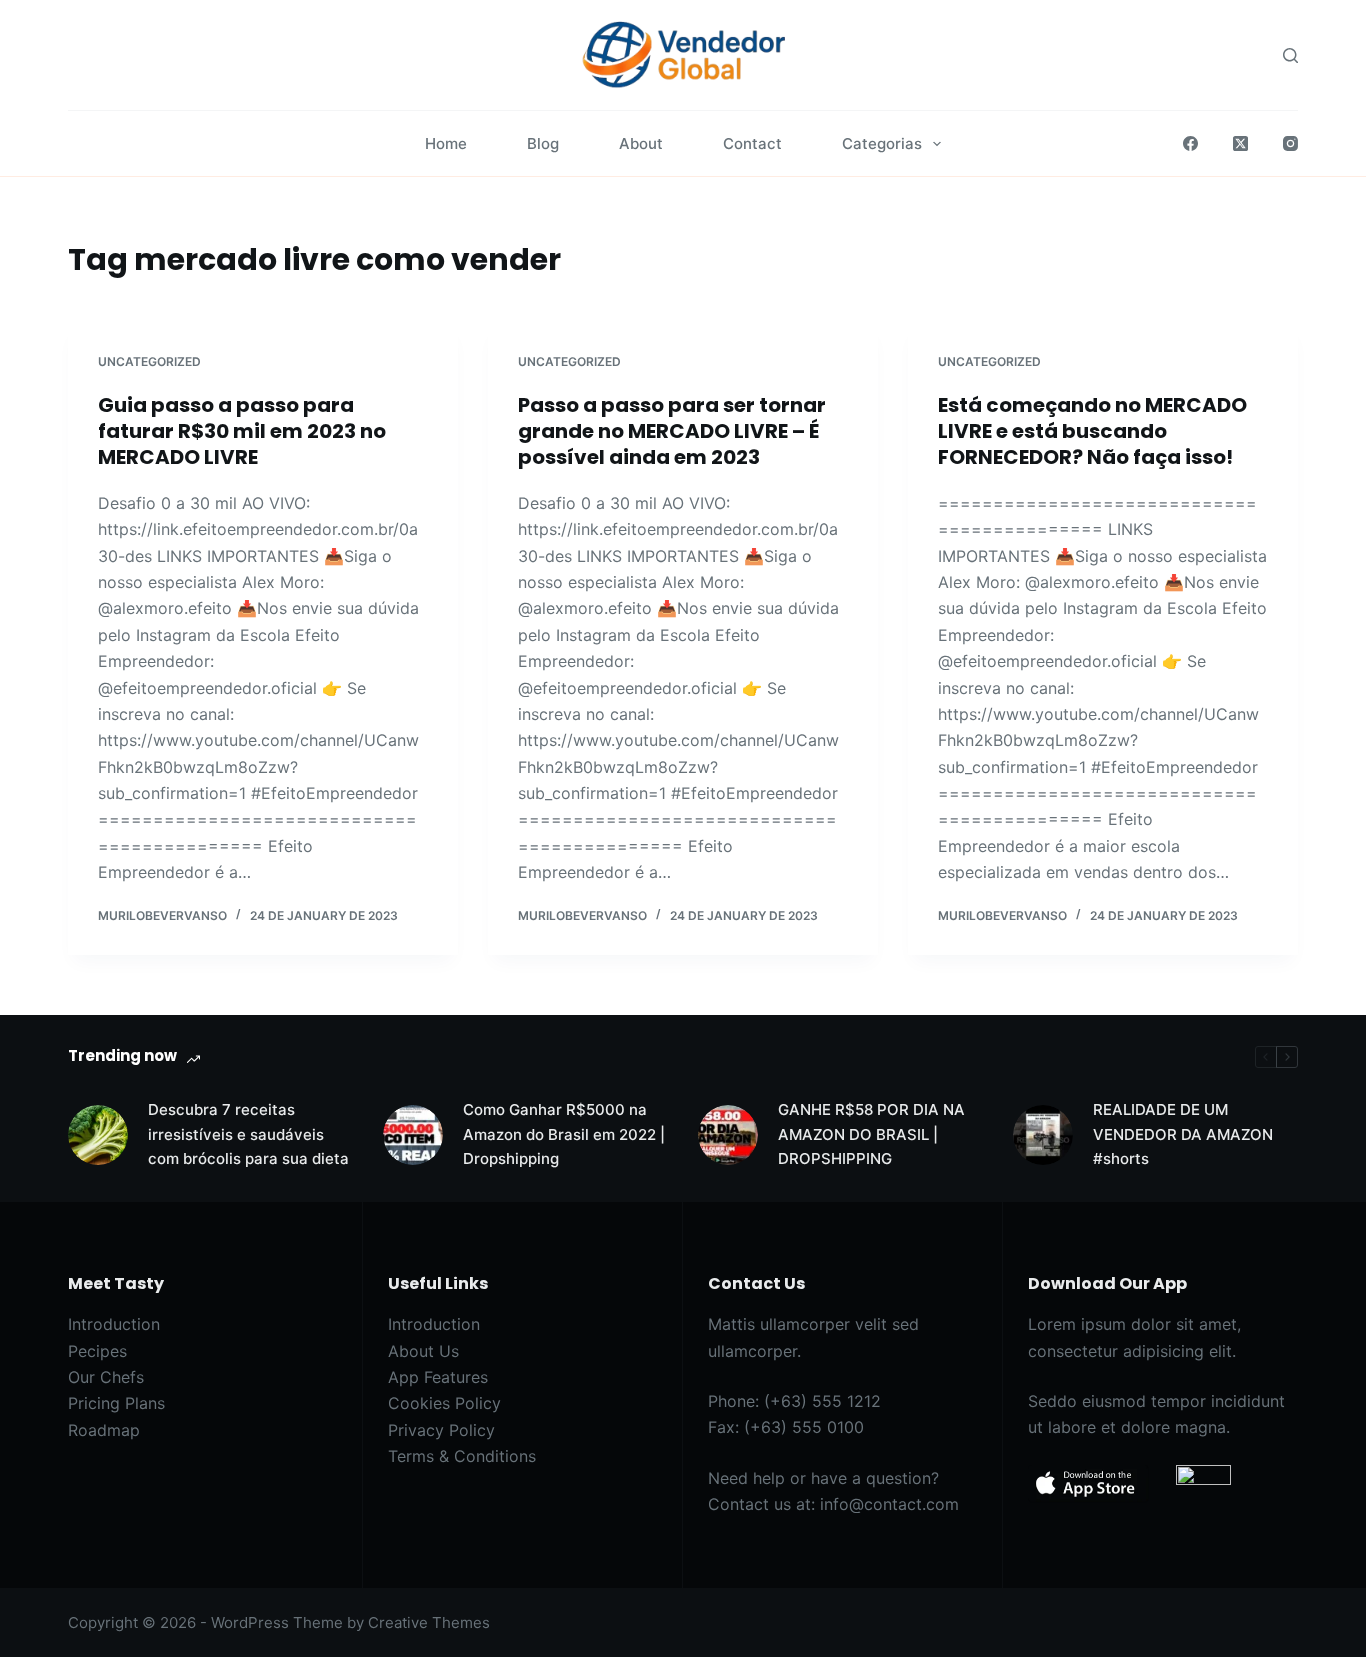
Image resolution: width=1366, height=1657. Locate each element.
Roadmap (104, 1430)
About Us (423, 1351)
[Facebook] (1190, 143)
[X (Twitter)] (1240, 143)
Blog (543, 143)
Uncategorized (149, 361)
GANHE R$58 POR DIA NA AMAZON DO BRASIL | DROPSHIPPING (871, 1134)
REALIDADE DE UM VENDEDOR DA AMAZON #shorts (1183, 1134)
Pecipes (97, 1351)
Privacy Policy (441, 1430)
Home (446, 143)
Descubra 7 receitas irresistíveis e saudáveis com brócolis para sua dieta (248, 1134)
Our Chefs (106, 1377)
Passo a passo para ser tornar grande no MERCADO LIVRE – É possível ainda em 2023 (672, 431)
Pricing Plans (116, 1403)
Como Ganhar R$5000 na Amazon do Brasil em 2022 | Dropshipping (564, 1134)
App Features (438, 1377)
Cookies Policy (444, 1403)
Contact (752, 143)
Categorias (882, 143)
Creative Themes (429, 1622)
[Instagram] (1290, 143)
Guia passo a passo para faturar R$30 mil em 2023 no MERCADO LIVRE (242, 431)
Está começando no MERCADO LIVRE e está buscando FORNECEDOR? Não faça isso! (1092, 431)
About (641, 143)
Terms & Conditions (462, 1456)
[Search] (1290, 55)
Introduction (114, 1324)
